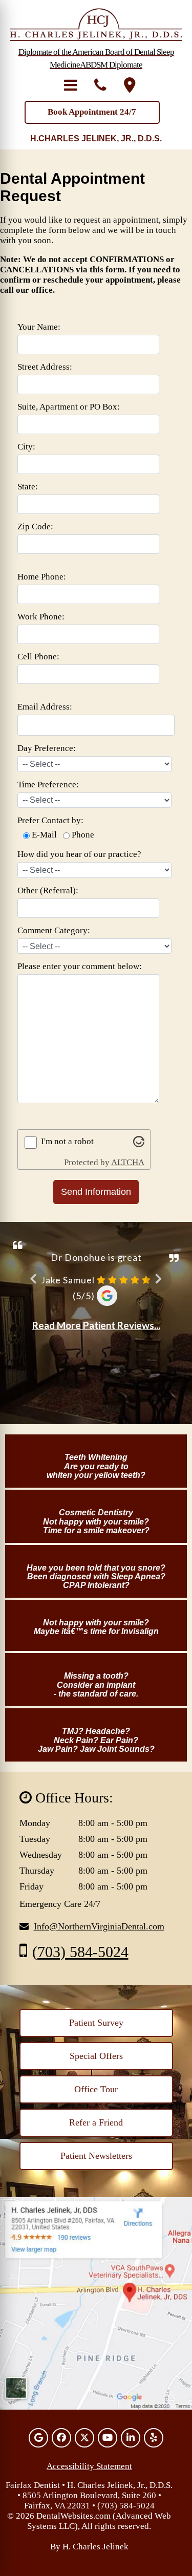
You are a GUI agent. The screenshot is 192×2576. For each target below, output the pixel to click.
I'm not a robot (67, 1141)
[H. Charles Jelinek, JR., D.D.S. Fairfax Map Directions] (130, 85)
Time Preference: (48, 785)
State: (28, 487)
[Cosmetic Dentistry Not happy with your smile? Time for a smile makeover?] (96, 1496)
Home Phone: (42, 577)
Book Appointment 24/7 (92, 112)
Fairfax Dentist (33, 2485)
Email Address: (45, 707)
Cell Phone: (38, 657)
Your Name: (39, 327)
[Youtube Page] (108, 2438)
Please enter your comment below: (80, 966)
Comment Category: (54, 930)
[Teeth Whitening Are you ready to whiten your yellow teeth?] (96, 1440)
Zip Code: (35, 527)
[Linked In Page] (131, 2438)
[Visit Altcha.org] (139, 1144)
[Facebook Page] (61, 2438)
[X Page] (84, 2438)
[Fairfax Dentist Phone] (100, 85)
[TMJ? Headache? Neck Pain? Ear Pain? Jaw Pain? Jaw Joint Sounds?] (96, 1714)
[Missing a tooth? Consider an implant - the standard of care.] (96, 1659)
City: (26, 447)
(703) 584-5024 (80, 1952)
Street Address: (45, 367)
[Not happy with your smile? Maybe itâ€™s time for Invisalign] (96, 1606)
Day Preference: (47, 748)
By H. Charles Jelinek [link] (89, 2547)
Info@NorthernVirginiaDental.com (99, 1926)
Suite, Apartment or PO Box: (69, 407)
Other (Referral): (48, 890)
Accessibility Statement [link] (89, 2466)
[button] (71, 85)
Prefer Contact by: (50, 820)
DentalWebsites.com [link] (73, 2516)
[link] (96, 2023)
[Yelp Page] (154, 2438)
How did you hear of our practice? (79, 854)
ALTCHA (128, 1162)
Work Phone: (41, 617)
